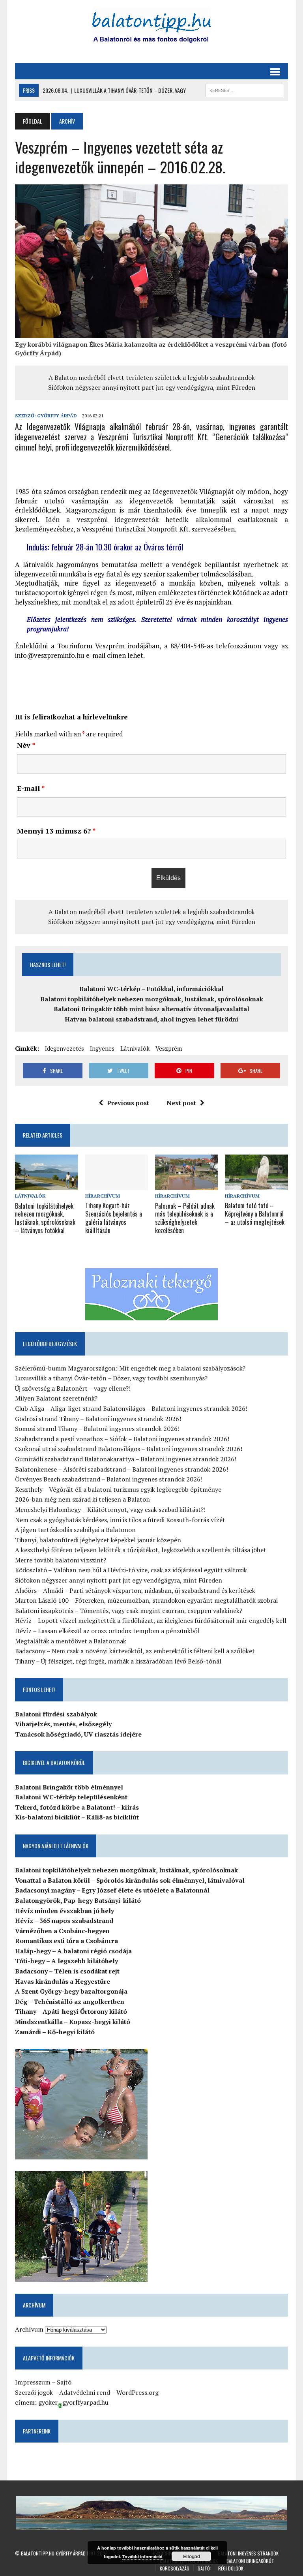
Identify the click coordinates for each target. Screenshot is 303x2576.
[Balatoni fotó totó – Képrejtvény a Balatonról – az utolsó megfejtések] (256, 1185)
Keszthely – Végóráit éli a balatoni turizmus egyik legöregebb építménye (118, 1489)
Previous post (128, 1103)
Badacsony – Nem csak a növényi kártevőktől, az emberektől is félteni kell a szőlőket (135, 1651)
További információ (142, 2556)
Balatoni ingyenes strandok (248, 2553)
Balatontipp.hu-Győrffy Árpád (53, 2553)
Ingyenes (102, 1048)
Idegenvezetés (65, 1048)
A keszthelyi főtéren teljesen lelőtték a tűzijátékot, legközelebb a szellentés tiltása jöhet (141, 1550)
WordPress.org (137, 2392)
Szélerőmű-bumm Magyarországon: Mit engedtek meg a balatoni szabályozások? (130, 1368)
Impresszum (33, 2382)
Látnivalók (135, 1048)
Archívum (29, 2329)
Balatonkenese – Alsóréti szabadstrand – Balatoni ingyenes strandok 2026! (122, 1469)
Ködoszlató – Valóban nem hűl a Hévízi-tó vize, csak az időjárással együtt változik (131, 1570)
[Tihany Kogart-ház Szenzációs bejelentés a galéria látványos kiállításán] (117, 1185)
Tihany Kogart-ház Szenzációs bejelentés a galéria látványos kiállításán (114, 1218)
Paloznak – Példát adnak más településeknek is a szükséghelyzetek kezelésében (185, 1218)
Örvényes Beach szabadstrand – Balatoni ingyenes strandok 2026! (109, 1479)
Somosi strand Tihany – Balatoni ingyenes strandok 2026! (97, 1429)
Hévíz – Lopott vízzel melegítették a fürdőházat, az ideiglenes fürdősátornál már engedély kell (151, 1620)
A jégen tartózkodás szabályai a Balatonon (75, 1530)
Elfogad (192, 2556)
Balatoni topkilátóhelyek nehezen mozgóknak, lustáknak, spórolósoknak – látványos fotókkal (45, 1218)
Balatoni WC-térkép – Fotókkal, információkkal (151, 989)
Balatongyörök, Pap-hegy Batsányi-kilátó (78, 1900)
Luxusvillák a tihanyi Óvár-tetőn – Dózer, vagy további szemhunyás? (111, 1378)
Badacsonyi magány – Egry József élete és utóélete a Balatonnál (112, 1890)
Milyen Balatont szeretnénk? (56, 1398)
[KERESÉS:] (245, 89)
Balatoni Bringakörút (250, 2561)
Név (26, 745)
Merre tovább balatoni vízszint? (61, 1560)
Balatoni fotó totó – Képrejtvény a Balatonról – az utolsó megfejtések (255, 1214)
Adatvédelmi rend (85, 2392)
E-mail (31, 788)
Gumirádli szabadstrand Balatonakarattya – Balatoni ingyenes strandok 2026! (126, 1459)
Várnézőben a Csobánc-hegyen (62, 1931)
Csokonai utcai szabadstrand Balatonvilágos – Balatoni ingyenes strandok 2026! (129, 1449)
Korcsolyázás (175, 2568)
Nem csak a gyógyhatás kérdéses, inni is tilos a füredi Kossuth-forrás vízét (120, 1520)
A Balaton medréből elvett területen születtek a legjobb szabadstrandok (152, 377)
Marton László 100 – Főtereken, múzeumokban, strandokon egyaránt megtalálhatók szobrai (146, 1600)
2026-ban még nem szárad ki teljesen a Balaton (82, 1499)
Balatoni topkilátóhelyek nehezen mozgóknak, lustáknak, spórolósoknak (152, 999)
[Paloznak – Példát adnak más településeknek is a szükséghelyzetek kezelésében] (187, 1185)
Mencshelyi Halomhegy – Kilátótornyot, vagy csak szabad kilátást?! (110, 1510)
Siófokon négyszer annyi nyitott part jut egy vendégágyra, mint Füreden (152, 387)
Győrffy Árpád (57, 416)
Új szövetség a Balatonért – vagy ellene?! (73, 1388)
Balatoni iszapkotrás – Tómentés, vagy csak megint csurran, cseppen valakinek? (129, 1611)
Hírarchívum (103, 1196)
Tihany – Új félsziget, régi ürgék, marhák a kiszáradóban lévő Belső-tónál (118, 1661)
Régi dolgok (231, 2568)
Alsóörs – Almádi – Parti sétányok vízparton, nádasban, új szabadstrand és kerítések (135, 1590)
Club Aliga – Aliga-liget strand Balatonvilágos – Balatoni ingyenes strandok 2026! (131, 1408)
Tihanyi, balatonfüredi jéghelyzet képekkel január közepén (98, 1540)
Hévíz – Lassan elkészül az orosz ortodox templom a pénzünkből (107, 1631)
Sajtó (64, 2382)
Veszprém (169, 1048)
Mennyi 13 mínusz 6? (56, 831)
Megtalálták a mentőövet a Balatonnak (71, 1641)
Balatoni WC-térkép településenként (71, 1797)
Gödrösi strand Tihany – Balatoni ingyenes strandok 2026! (98, 1419)
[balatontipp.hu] (151, 28)
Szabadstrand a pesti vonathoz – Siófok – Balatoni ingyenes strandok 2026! (122, 1439)
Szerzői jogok (34, 2392)
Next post (181, 1103)
